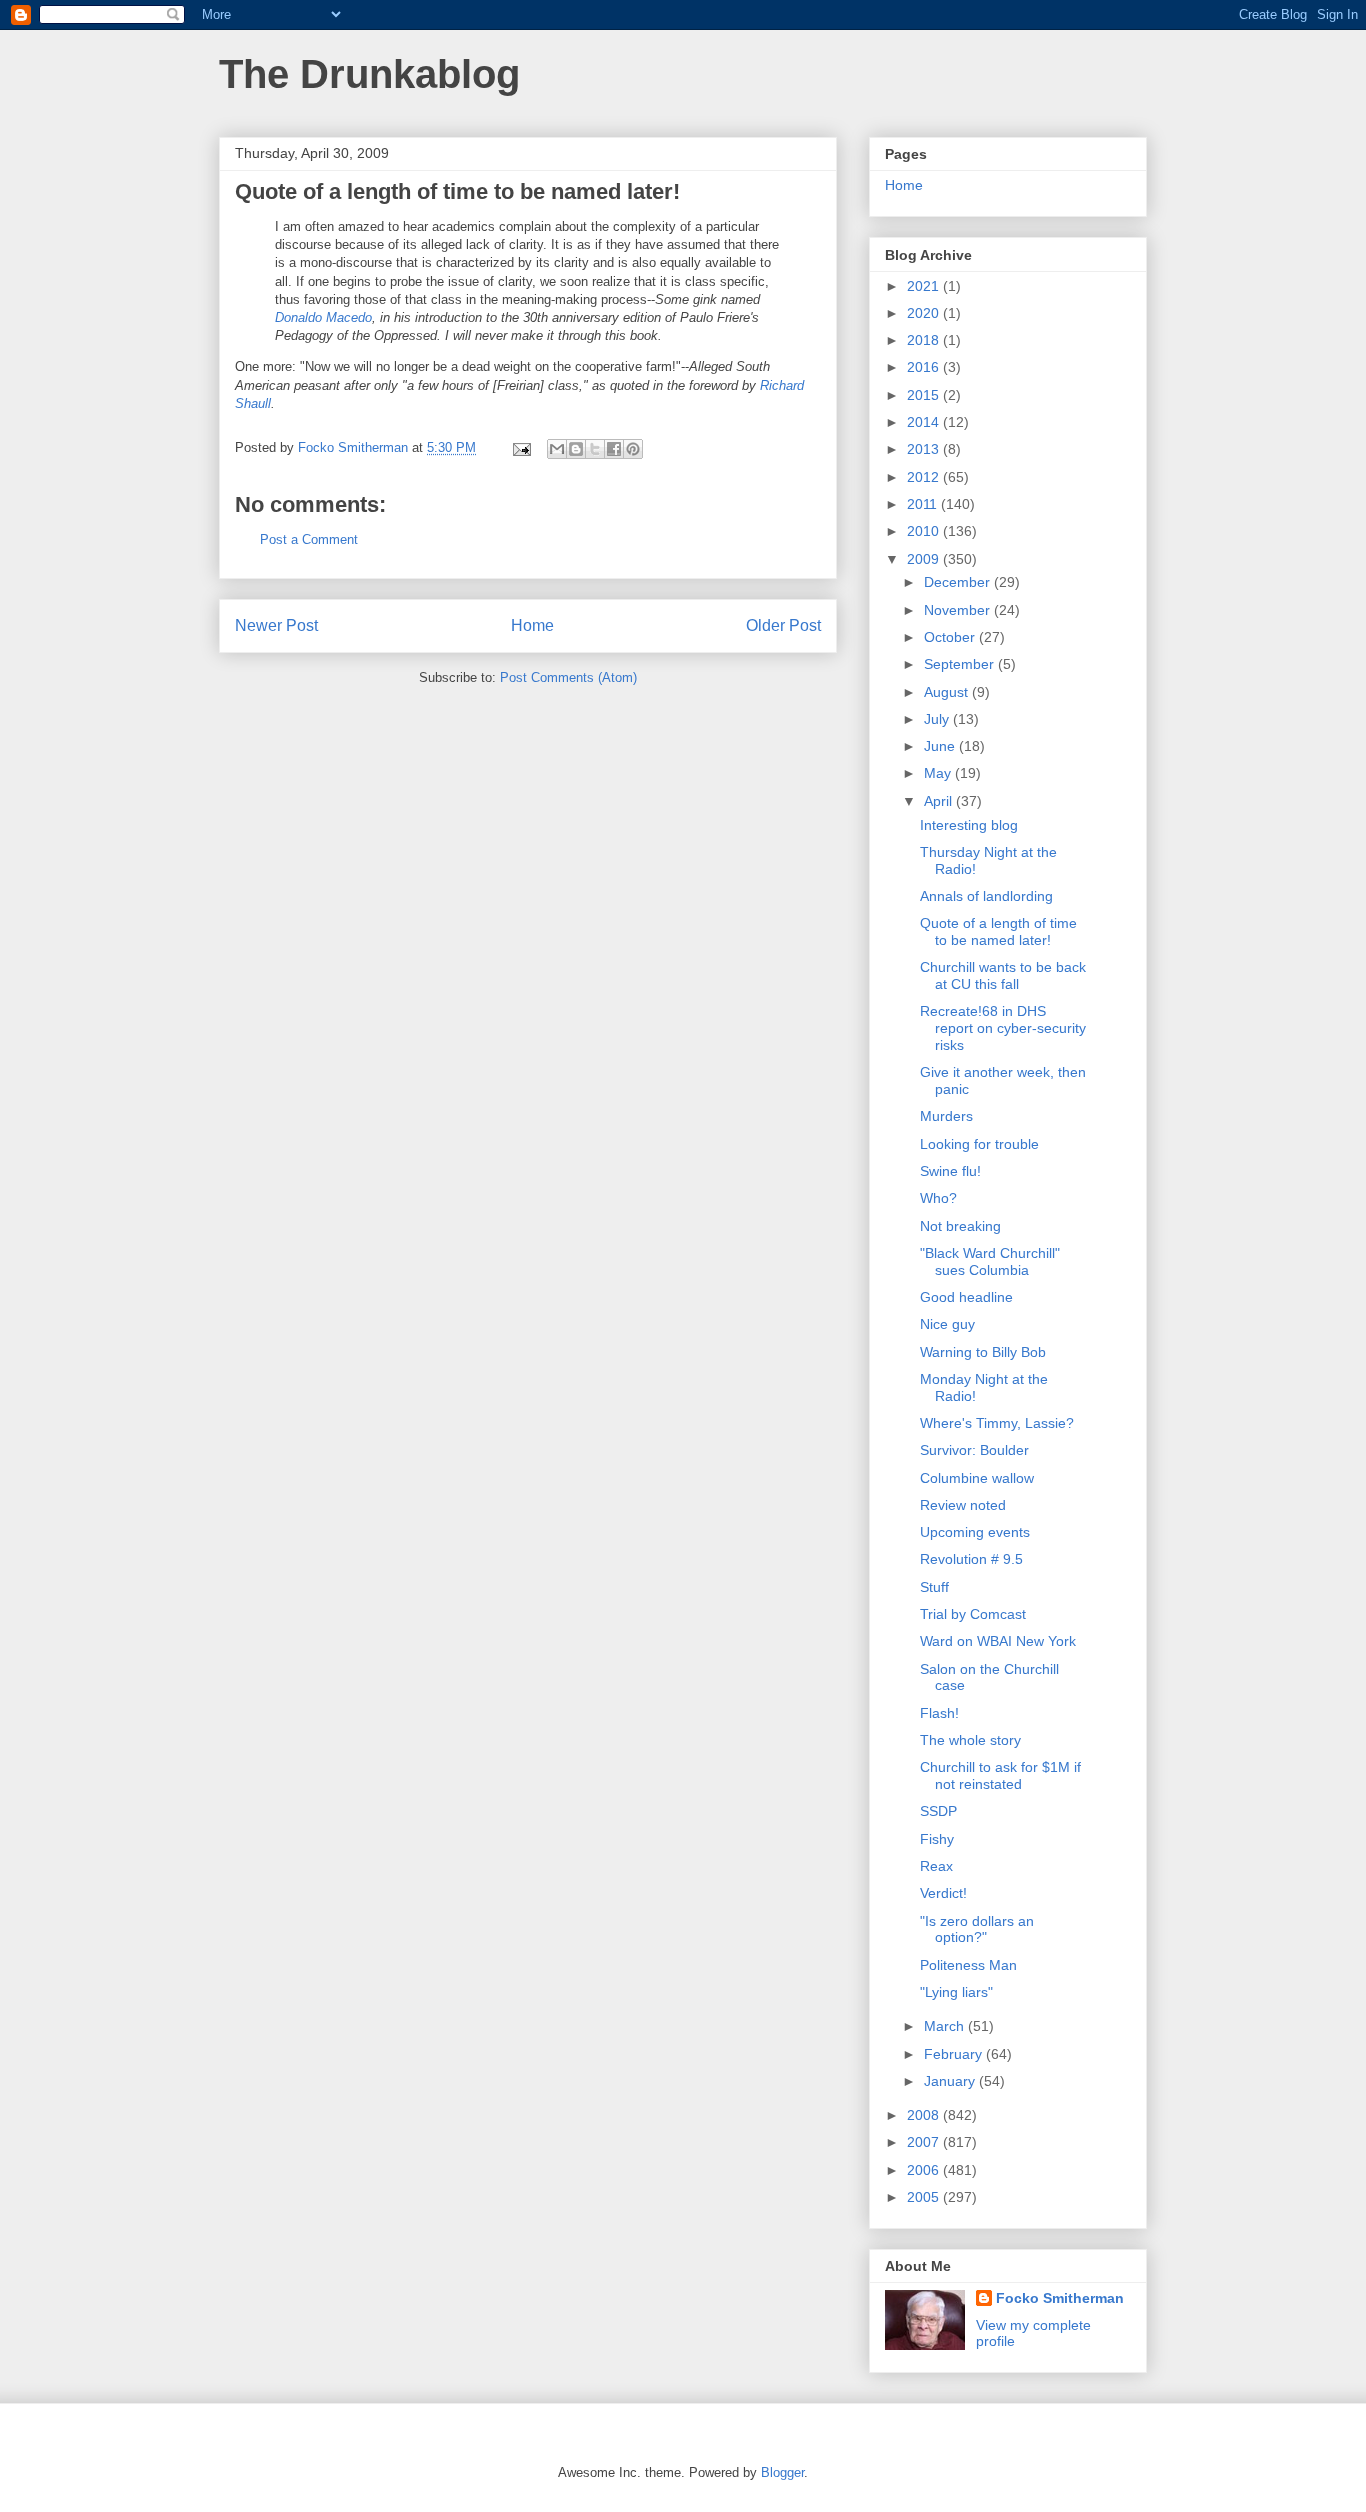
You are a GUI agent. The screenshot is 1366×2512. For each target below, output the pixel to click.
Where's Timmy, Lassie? (997, 1423)
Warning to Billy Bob (983, 1352)
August (948, 692)
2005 (925, 2197)
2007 (925, 2142)
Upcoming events (975, 1532)
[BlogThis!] (576, 449)
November (959, 610)
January (951, 2081)
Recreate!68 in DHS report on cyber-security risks (1003, 1028)
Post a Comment (309, 539)
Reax (936, 1866)
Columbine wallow (977, 1478)
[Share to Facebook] (614, 449)
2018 (925, 340)
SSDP (938, 1811)
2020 (925, 313)
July (938, 719)
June (941, 746)
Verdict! (943, 1893)
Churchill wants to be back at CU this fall (1003, 975)
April (940, 801)
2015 (925, 395)
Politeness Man (968, 1965)
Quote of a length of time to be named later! (998, 931)
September (961, 664)
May (939, 773)
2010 (925, 531)
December (959, 582)
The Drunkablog (369, 74)
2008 (925, 2115)
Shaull (253, 403)
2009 (925, 559)
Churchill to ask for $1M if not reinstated (1000, 1775)
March (946, 2026)
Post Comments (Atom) (568, 677)
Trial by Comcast (973, 1614)
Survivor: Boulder (974, 1450)
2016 (925, 367)
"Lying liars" (956, 1992)
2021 (925, 286)
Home (532, 625)
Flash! (939, 1713)
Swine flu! (950, 1171)
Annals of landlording (986, 896)
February (955, 2054)
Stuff (934, 1587)
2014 (925, 422)
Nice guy (947, 1324)
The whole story (970, 1740)
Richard (782, 385)
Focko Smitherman (1060, 2298)
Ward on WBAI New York (998, 1641)
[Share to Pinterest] (633, 449)
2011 (924, 504)
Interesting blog (969, 825)
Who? (938, 1198)
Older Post (783, 625)
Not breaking (960, 1226)
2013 (925, 449)
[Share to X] (595, 449)
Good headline (966, 1297)
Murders (946, 1116)
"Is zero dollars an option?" (977, 1929)
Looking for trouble (979, 1144)
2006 (925, 2170)
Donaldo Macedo (323, 317)
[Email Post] (520, 447)
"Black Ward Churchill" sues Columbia (990, 1261)
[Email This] (557, 449)
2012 (925, 477)
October (951, 637)
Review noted (963, 1505)
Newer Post (276, 625)
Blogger (782, 2472)
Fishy (937, 1839)
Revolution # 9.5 (971, 1559)
